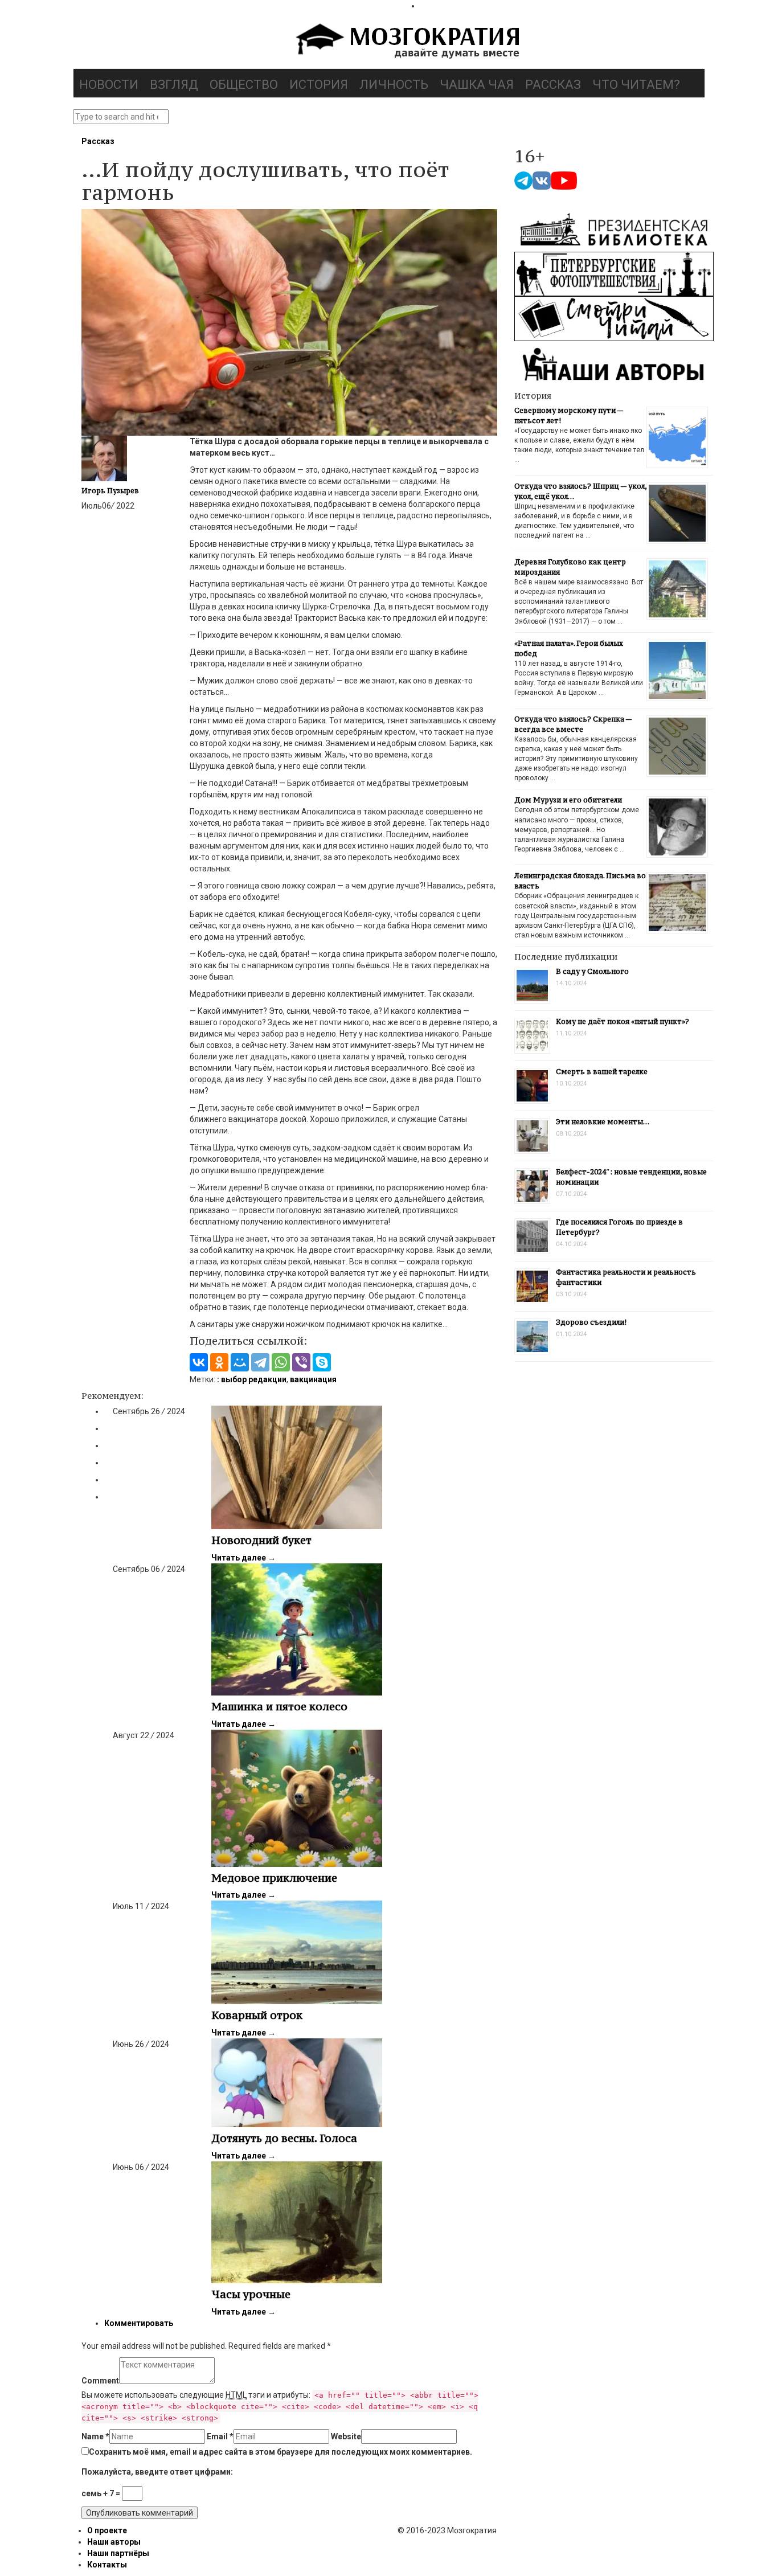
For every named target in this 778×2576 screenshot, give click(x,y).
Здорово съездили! (591, 1322)
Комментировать (139, 2323)
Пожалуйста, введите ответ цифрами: (157, 2472)
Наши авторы (114, 2542)
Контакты (107, 2565)
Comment (100, 2381)
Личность (394, 85)
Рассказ (553, 85)
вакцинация (313, 1379)
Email (220, 2436)
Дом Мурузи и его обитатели (568, 800)
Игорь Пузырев (110, 491)
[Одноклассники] (219, 1362)
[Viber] (301, 1362)
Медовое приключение (274, 1878)
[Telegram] (260, 1362)
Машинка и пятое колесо (279, 1706)
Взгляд (174, 85)
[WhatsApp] (281, 1362)
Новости (109, 85)
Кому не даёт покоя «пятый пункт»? (623, 1021)
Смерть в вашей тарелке (602, 1072)
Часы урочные (251, 2294)
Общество (244, 85)
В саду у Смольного (592, 971)
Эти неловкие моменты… (603, 1122)
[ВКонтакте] (199, 1362)
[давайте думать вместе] (406, 42)
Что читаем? (636, 85)
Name (95, 2436)
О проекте (107, 2530)
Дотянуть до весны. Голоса (284, 2138)
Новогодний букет (261, 1540)
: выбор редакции (252, 1379)
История (319, 85)
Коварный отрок (257, 2015)
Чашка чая (477, 85)
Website (346, 2436)
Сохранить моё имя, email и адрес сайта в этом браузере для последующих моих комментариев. (281, 2452)
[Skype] (322, 1362)
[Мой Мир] (240, 1362)
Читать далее (243, 1558)
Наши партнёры (118, 2553)
